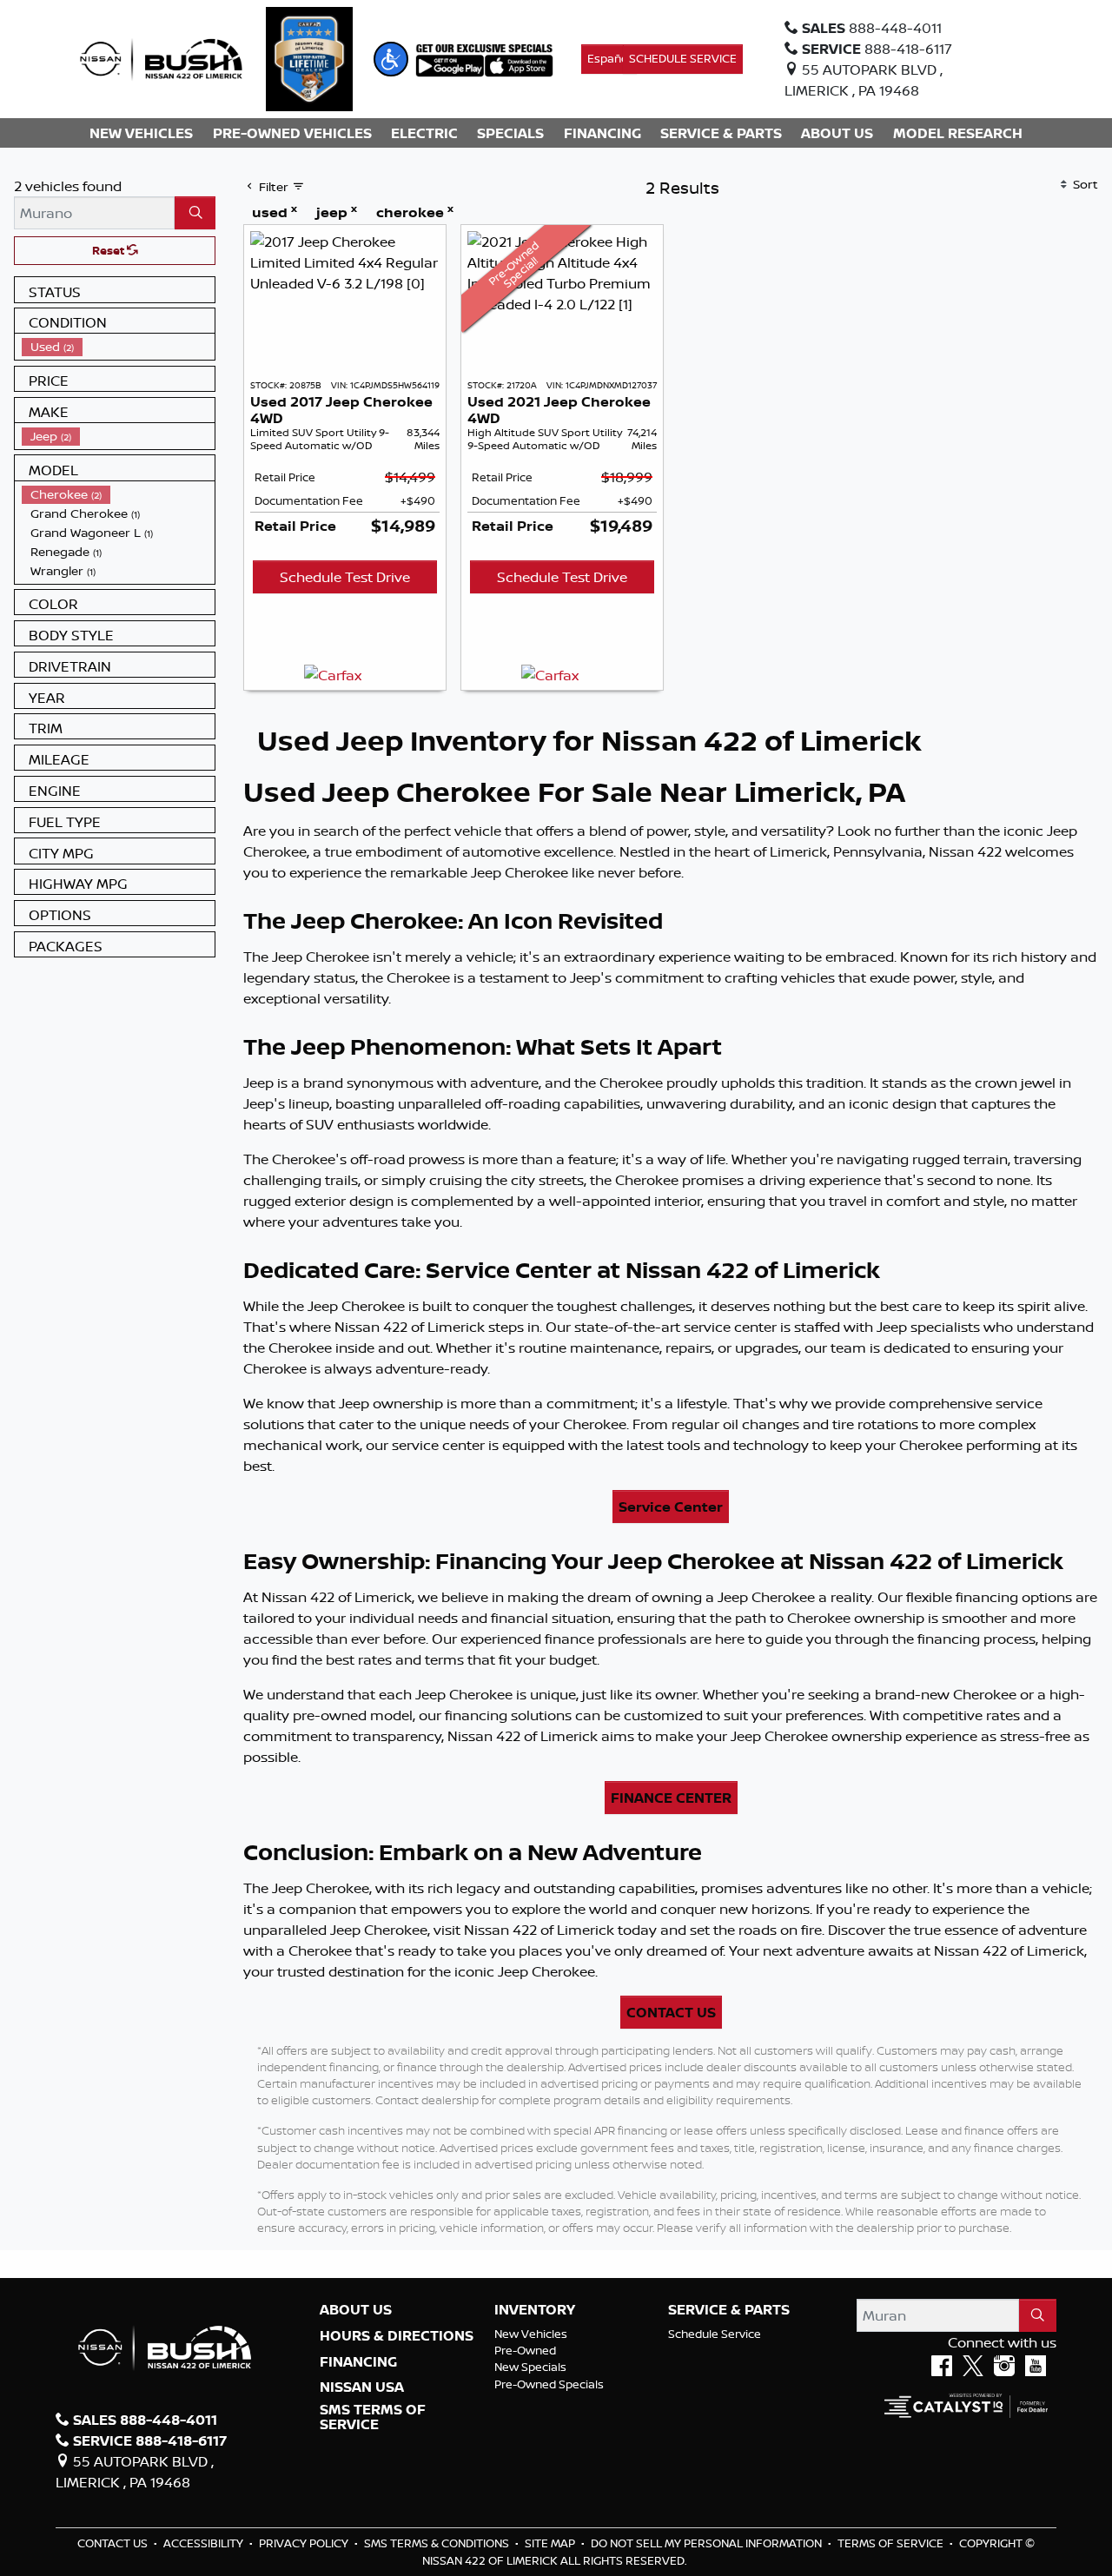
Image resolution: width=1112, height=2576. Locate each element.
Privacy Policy (305, 2543)
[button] (391, 59)
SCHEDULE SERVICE (683, 58)
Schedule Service (715, 2334)
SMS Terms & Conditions (438, 2543)
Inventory (535, 2310)
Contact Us (114, 2543)
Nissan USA (362, 2387)
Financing (358, 2362)
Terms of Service (892, 2543)
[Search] (195, 213)
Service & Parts (729, 2310)
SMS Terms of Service (373, 2417)
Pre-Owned (525, 2350)
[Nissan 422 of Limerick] (161, 57)
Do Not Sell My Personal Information (708, 2543)
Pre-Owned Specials (549, 2384)
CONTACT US (671, 2012)
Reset (109, 250)
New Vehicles (531, 2334)
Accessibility (205, 2543)
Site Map (551, 2543)
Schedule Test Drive (345, 577)
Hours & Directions (397, 2336)
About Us (356, 2310)
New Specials (530, 2367)
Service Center (671, 1507)
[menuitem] (118, 347)
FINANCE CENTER (671, 1798)
